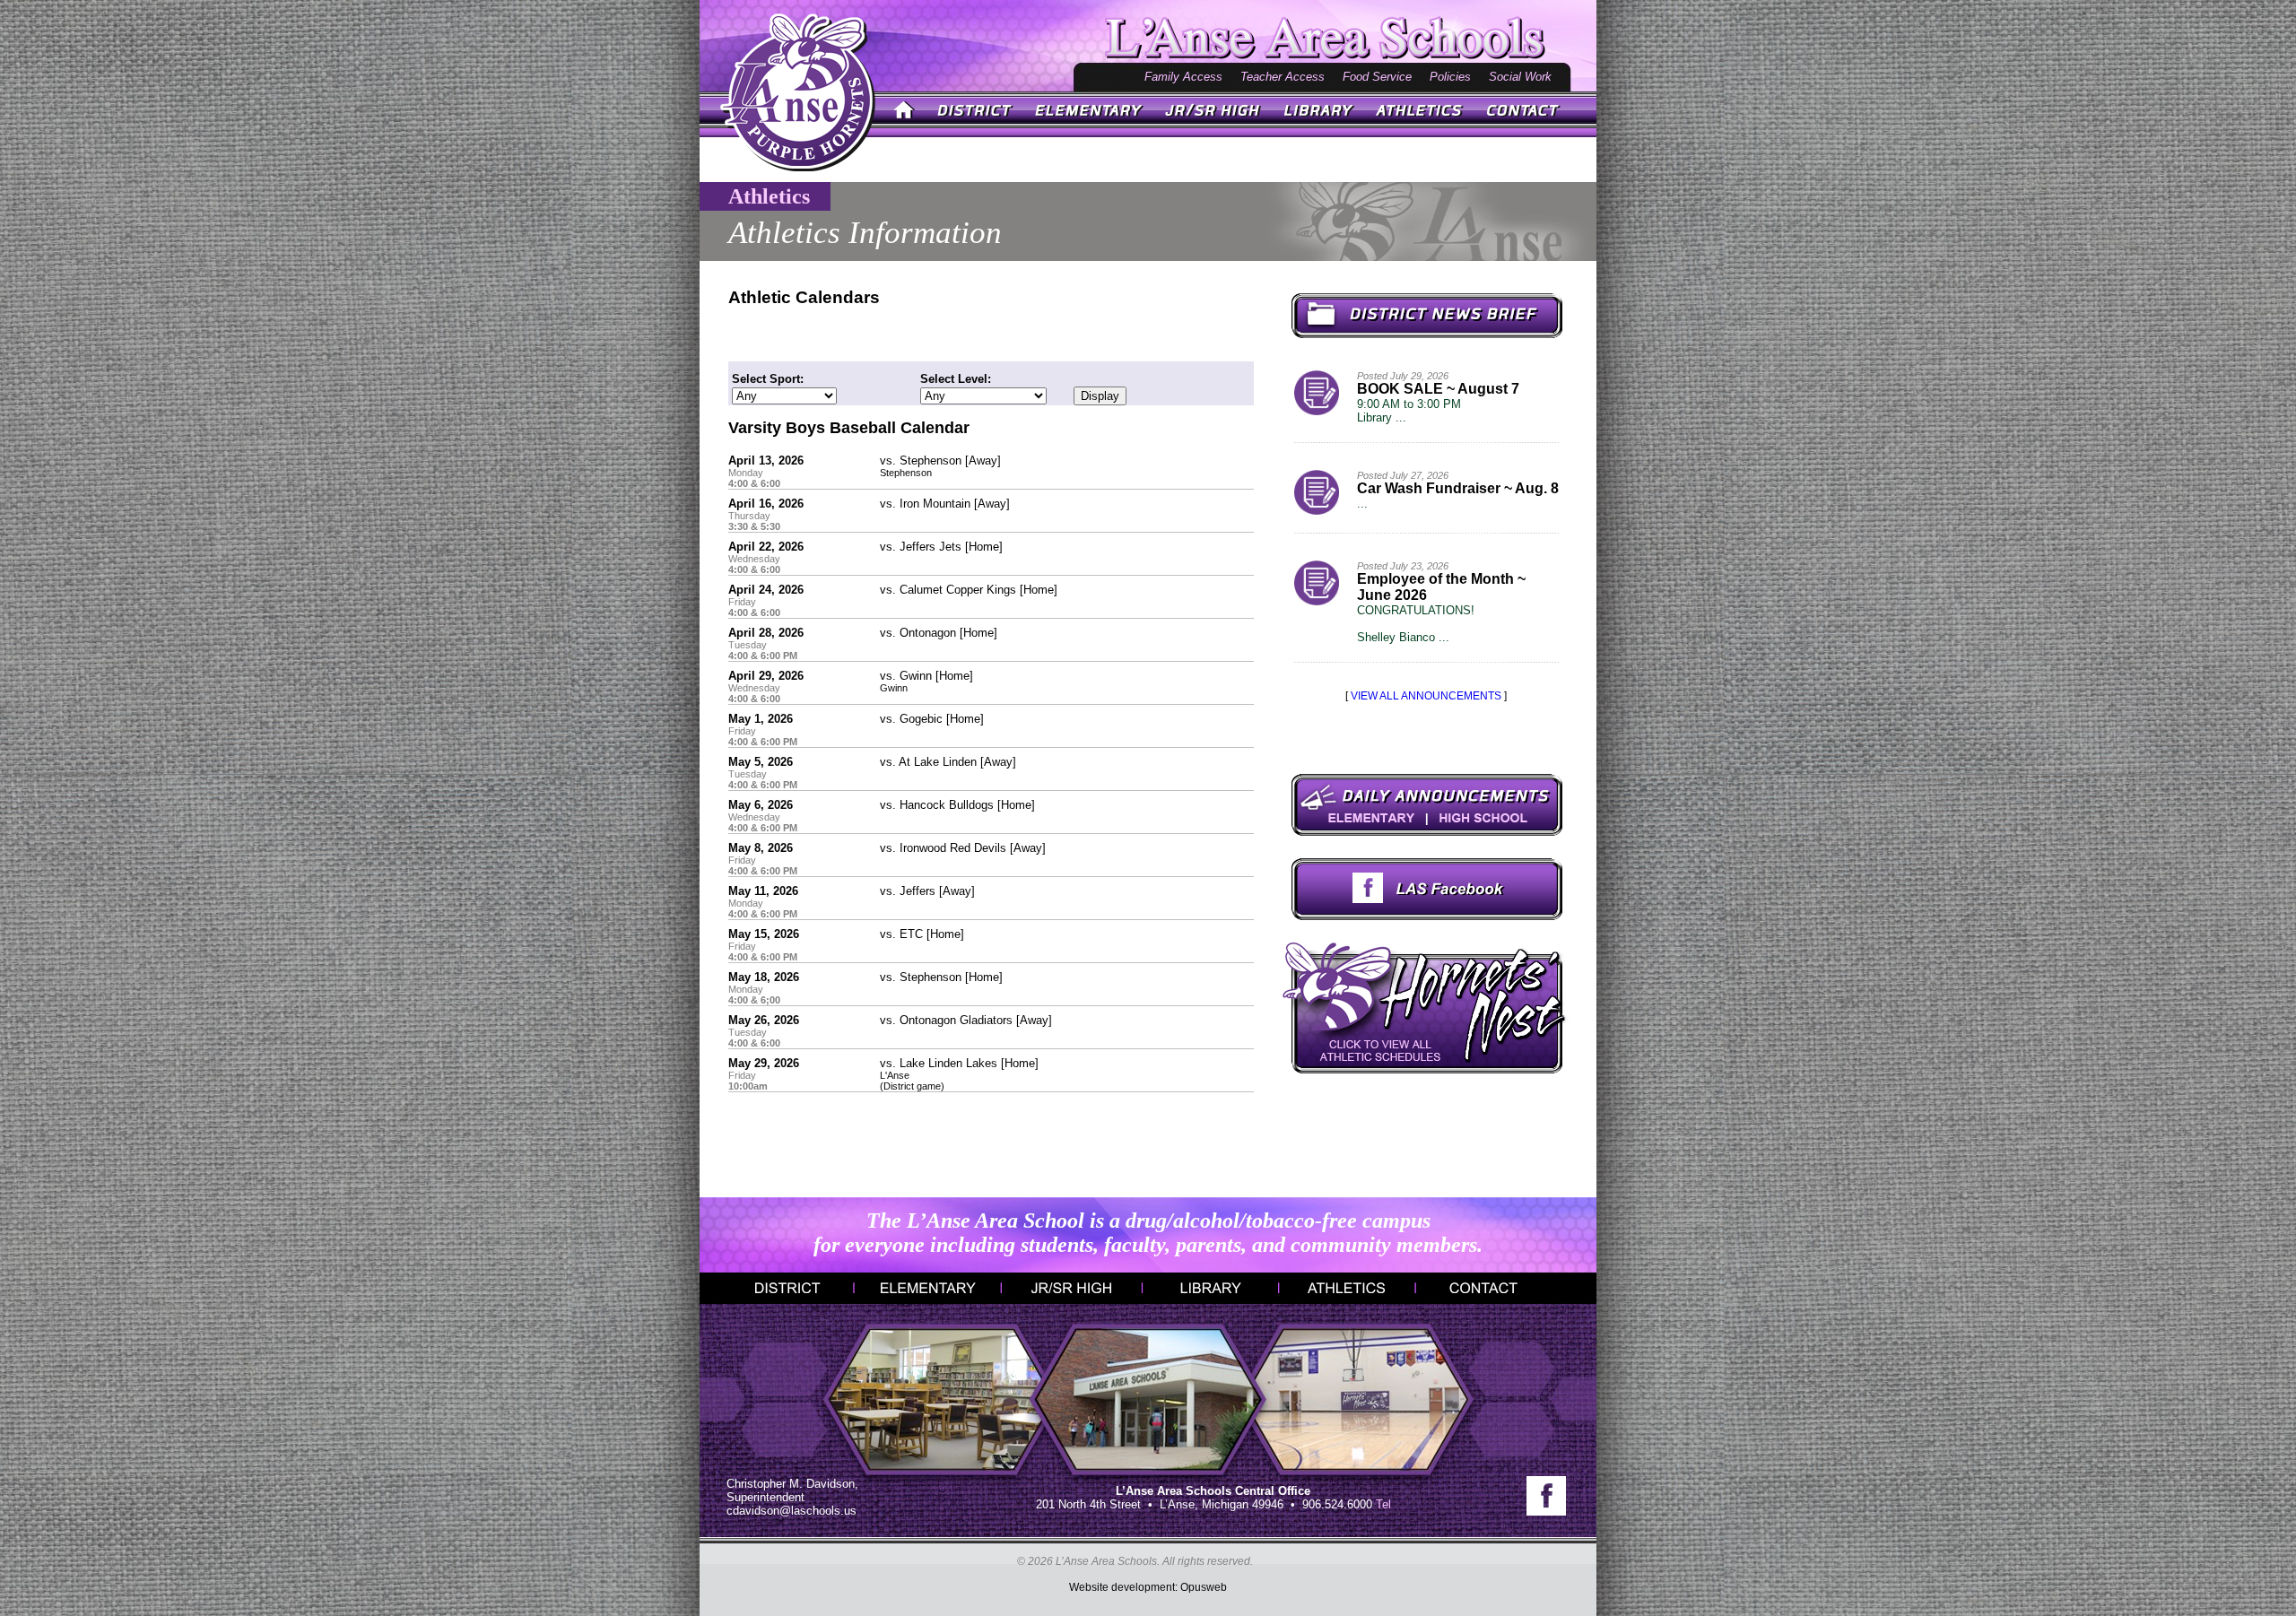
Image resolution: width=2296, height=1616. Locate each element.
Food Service (1377, 77)
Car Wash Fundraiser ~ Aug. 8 (1458, 488)
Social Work (1520, 77)
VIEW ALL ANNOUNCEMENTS (1426, 696)
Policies (1450, 77)
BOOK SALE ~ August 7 (1438, 389)
